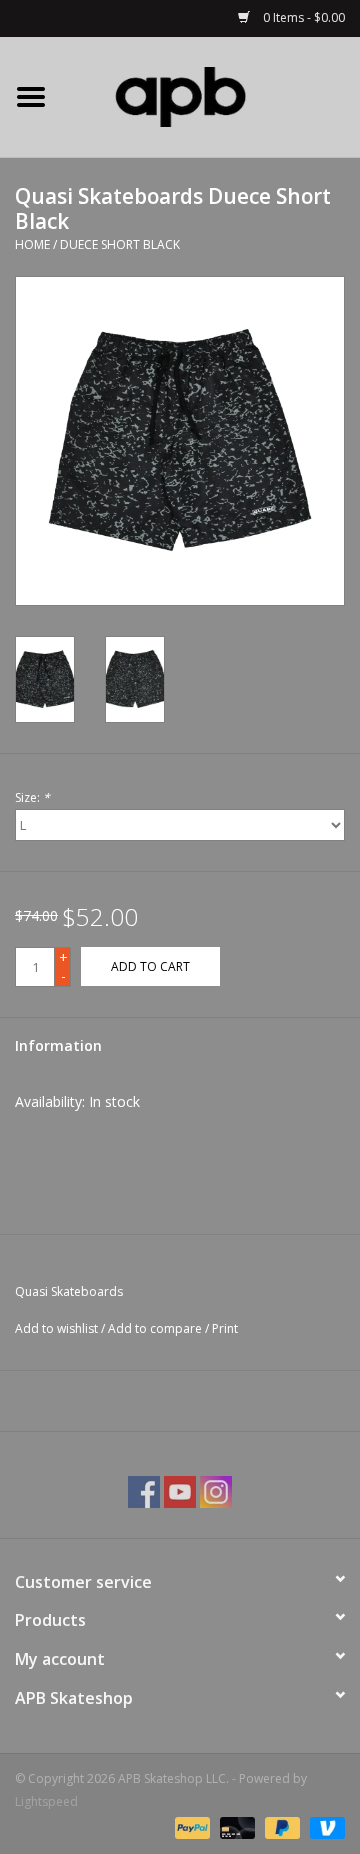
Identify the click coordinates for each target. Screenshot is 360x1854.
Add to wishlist (56, 1328)
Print (225, 1328)
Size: (32, 797)
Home (32, 244)
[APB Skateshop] (211, 95)
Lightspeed (46, 1801)
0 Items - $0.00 (302, 17)
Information (58, 1045)
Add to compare (156, 1328)
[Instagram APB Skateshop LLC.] (216, 1492)
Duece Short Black (120, 244)
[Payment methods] (190, 1826)
